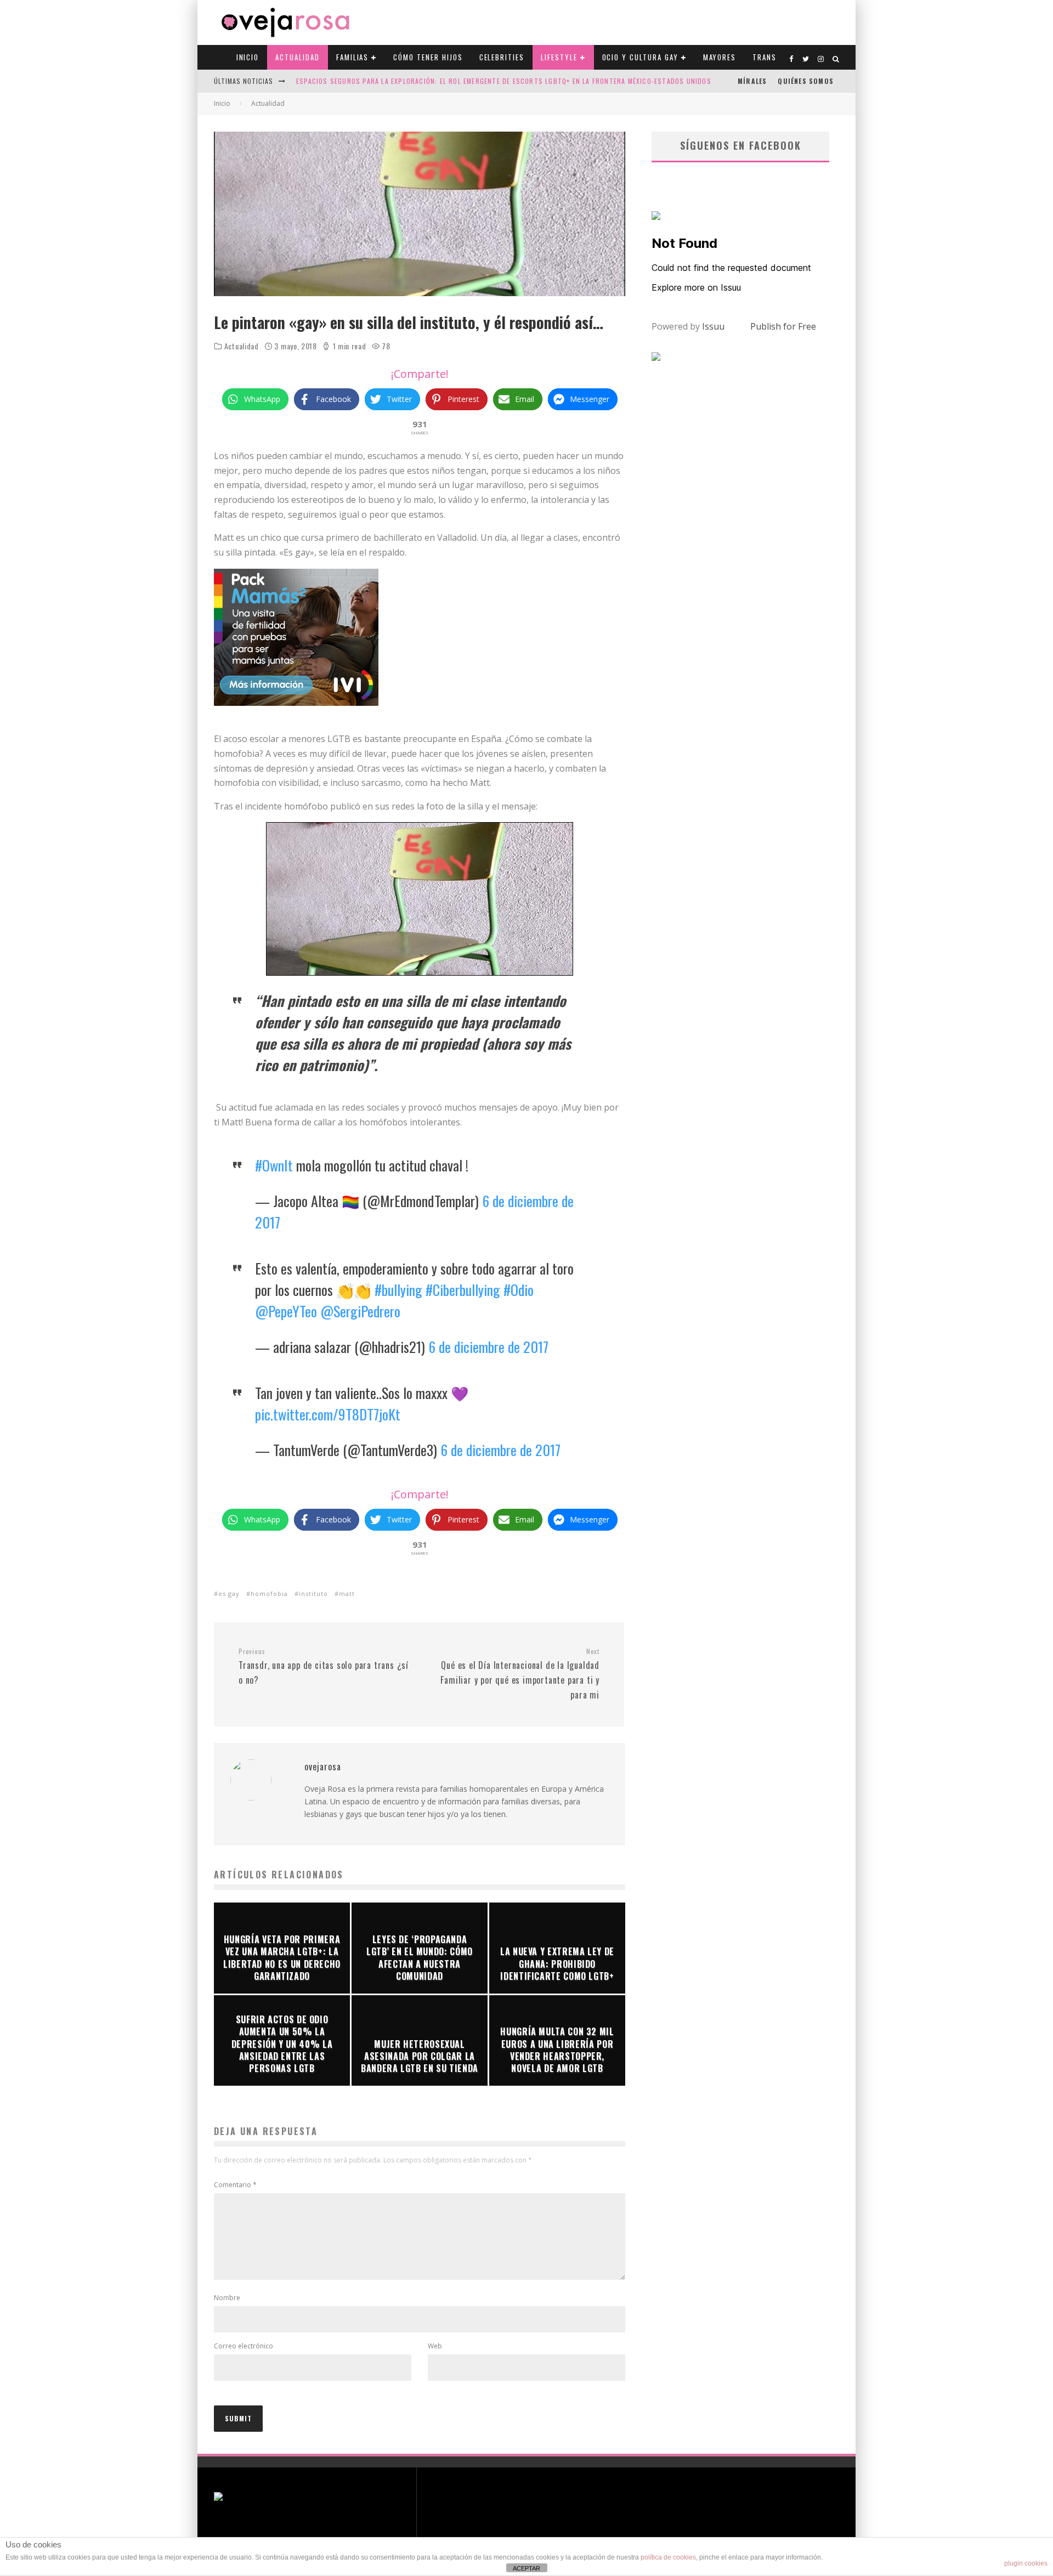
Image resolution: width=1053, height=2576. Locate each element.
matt (347, 1593)
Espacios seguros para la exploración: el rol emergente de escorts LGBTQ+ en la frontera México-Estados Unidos (504, 81)
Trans (765, 57)
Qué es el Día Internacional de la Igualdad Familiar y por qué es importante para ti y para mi (520, 1674)
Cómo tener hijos (428, 57)
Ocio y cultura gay (640, 57)
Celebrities (502, 57)
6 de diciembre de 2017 (488, 1347)
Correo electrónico (244, 2346)
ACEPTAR (526, 2568)
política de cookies (668, 2557)
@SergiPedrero (360, 1311)
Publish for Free (783, 326)
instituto (313, 1593)
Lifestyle (559, 57)
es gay (229, 1593)
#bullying (398, 1290)
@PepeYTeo (286, 1311)
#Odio (519, 1290)
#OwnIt (274, 1165)
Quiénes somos (806, 81)
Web (435, 2346)
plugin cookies (1026, 2563)
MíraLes (752, 81)
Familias (353, 57)
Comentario (235, 2185)
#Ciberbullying (463, 1290)
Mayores (720, 57)
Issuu (713, 326)
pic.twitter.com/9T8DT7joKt (328, 1414)
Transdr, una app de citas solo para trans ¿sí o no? (324, 1667)
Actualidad (298, 57)
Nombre (227, 2298)
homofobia (269, 1593)
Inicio (248, 57)
